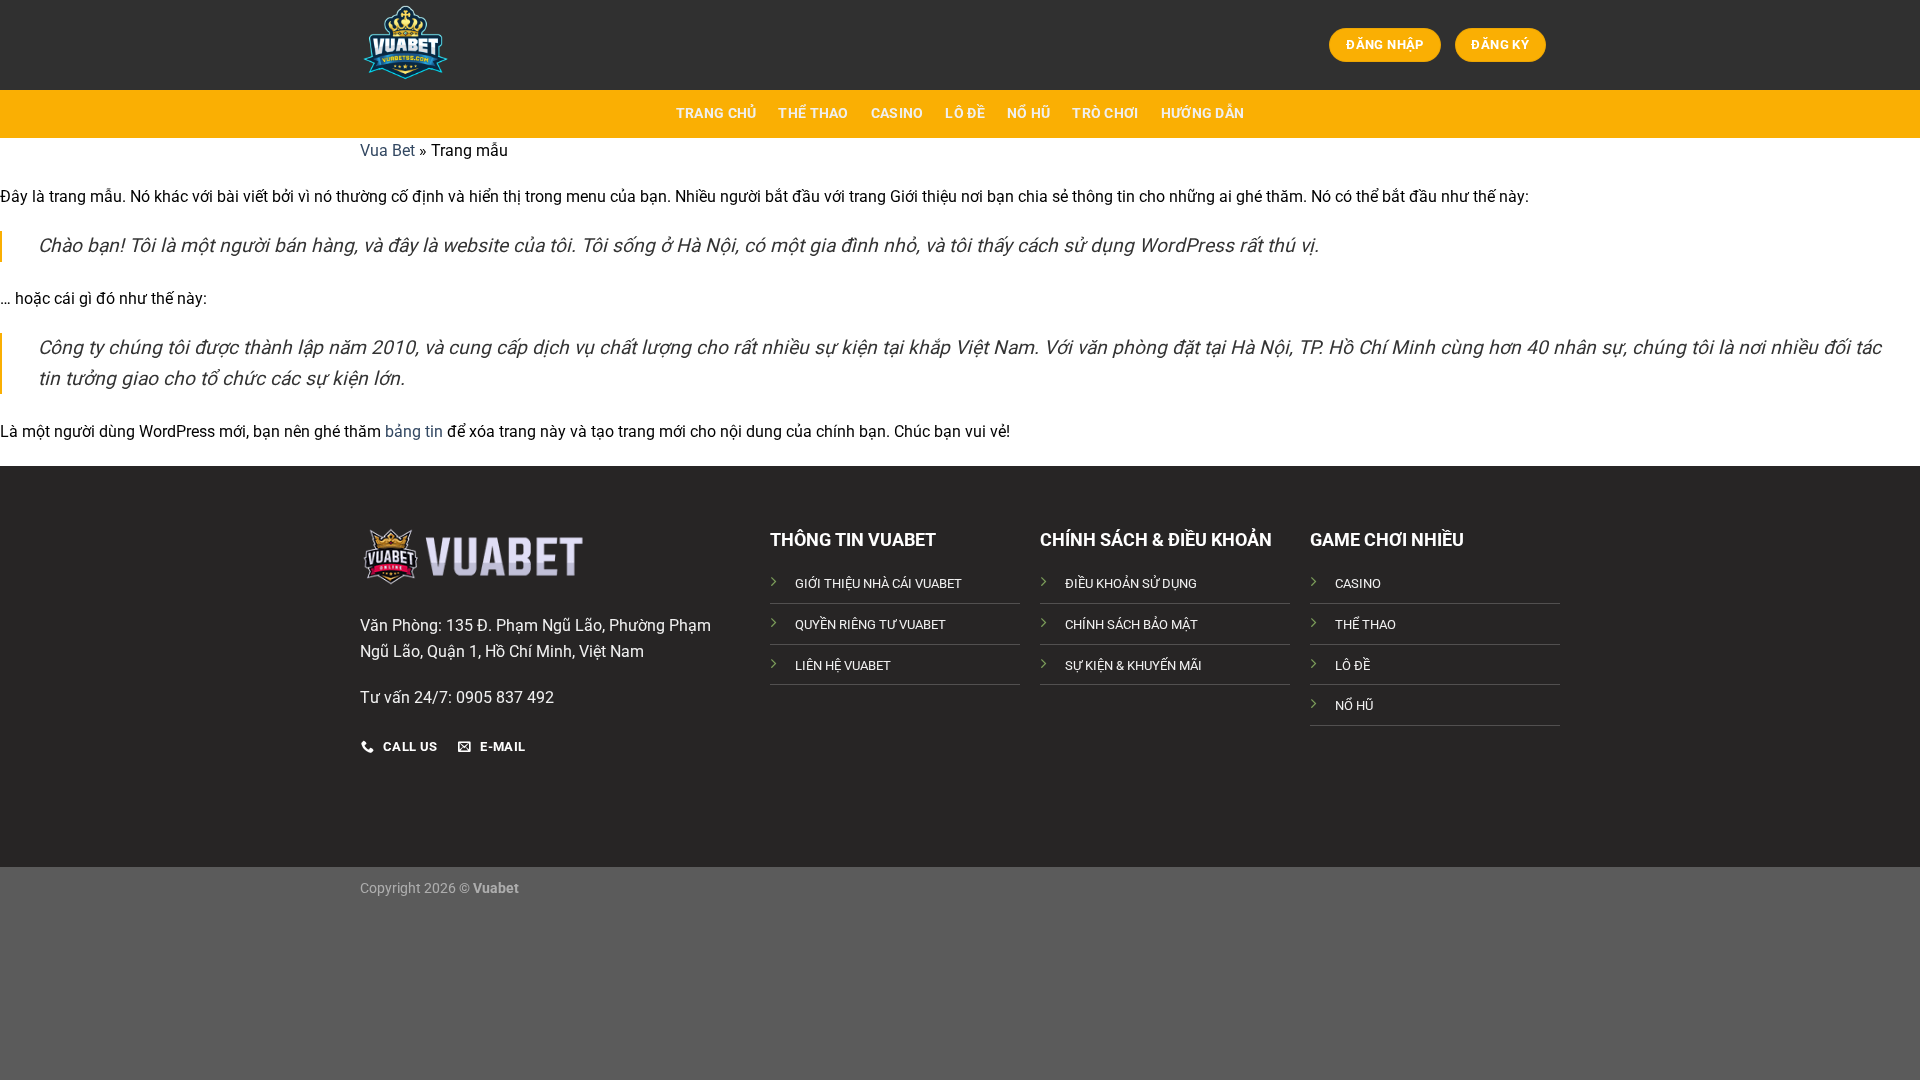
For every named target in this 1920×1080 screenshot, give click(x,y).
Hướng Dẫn (1203, 113)
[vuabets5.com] (460, 45)
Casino (897, 113)
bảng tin (414, 431)
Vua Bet (387, 150)
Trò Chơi (1105, 113)
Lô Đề (964, 113)
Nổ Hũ (1028, 113)
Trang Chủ (716, 113)
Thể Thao (813, 113)
